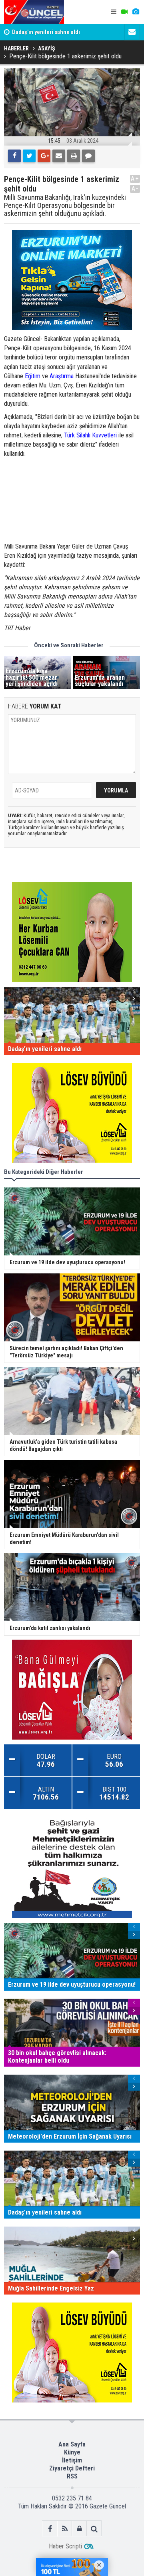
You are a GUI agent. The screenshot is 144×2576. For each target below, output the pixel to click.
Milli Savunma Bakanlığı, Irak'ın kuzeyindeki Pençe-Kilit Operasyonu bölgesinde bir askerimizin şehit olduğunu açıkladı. (65, 205)
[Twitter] (29, 156)
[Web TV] (124, 12)
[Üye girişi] (79, 2529)
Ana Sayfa (72, 2444)
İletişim (72, 2460)
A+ (135, 179)
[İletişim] (132, 32)
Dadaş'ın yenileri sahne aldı (46, 32)
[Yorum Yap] (88, 156)
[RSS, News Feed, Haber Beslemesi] (65, 2529)
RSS (72, 2476)
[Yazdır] (74, 156)
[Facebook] (14, 156)
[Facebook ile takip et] (50, 2529)
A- (135, 189)
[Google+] (44, 156)
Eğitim (33, 376)
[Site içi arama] (94, 2529)
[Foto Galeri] (136, 12)
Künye (72, 2452)
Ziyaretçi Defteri (72, 2468)
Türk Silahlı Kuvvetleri (90, 435)
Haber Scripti (65, 2546)
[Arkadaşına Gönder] (59, 156)
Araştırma (62, 376)
